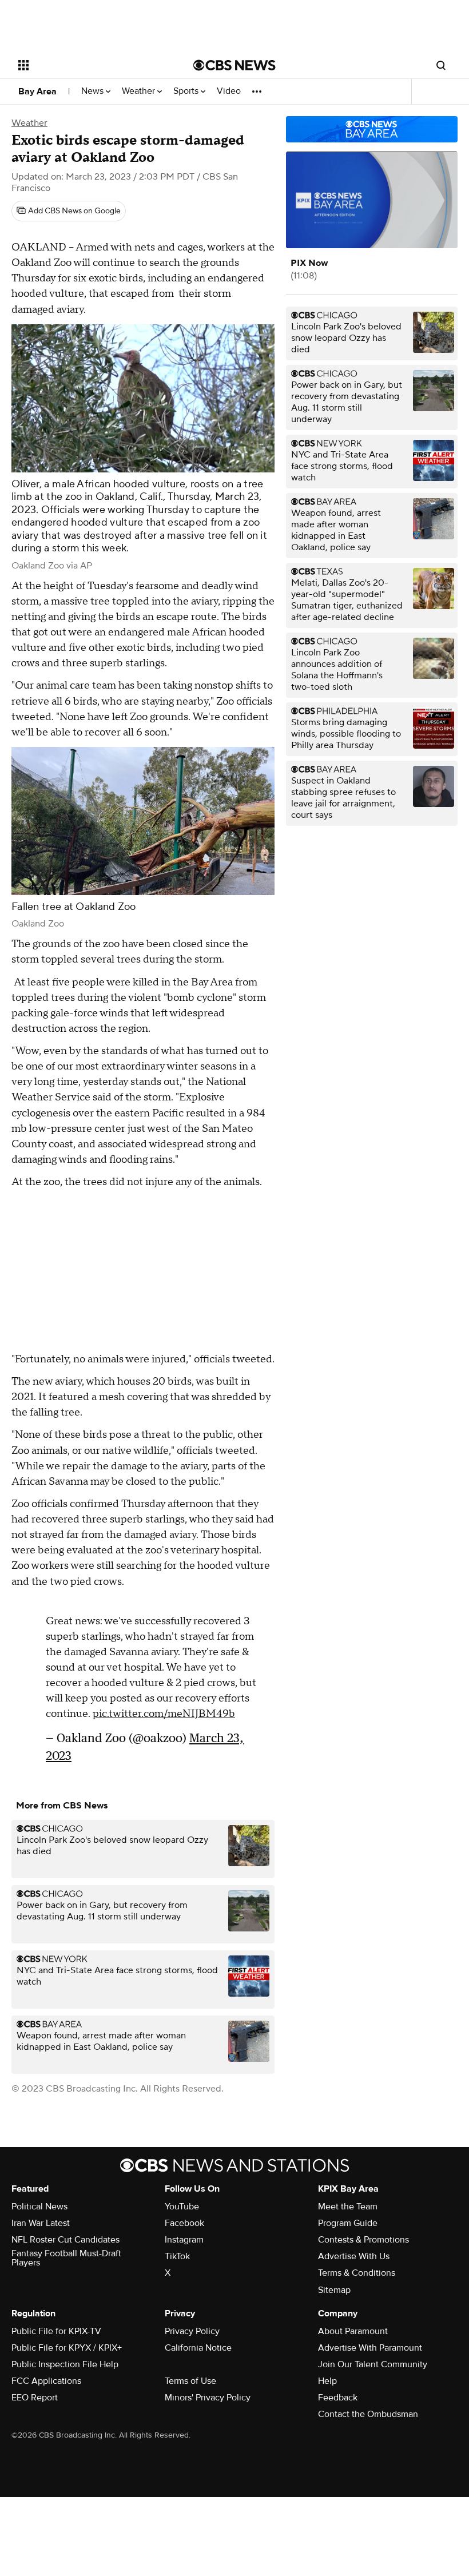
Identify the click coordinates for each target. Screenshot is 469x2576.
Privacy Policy (192, 2331)
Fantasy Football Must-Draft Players (66, 2258)
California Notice (198, 2348)
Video (229, 91)
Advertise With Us (354, 2256)
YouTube (182, 2207)
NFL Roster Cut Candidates (65, 2240)
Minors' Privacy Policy (208, 2398)
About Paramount (353, 2331)
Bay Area (37, 92)
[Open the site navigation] (90, 65)
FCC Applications (46, 2381)
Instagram (184, 2240)
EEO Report (35, 2398)
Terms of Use (190, 2381)
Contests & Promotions (363, 2240)
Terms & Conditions (357, 2273)
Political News (39, 2207)
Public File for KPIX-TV (56, 2331)
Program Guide (348, 2223)
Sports (187, 91)
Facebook (184, 2223)
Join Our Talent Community (373, 2364)
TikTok (177, 2256)
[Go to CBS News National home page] (234, 65)
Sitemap (334, 2290)
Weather (140, 91)
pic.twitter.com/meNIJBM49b (164, 1708)
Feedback (338, 2398)
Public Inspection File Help (65, 2364)
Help (327, 2381)
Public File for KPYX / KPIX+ (67, 2348)
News (94, 91)
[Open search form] (441, 65)
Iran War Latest (41, 2223)
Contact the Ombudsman (368, 2414)
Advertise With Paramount (370, 2348)
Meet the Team (348, 2207)
